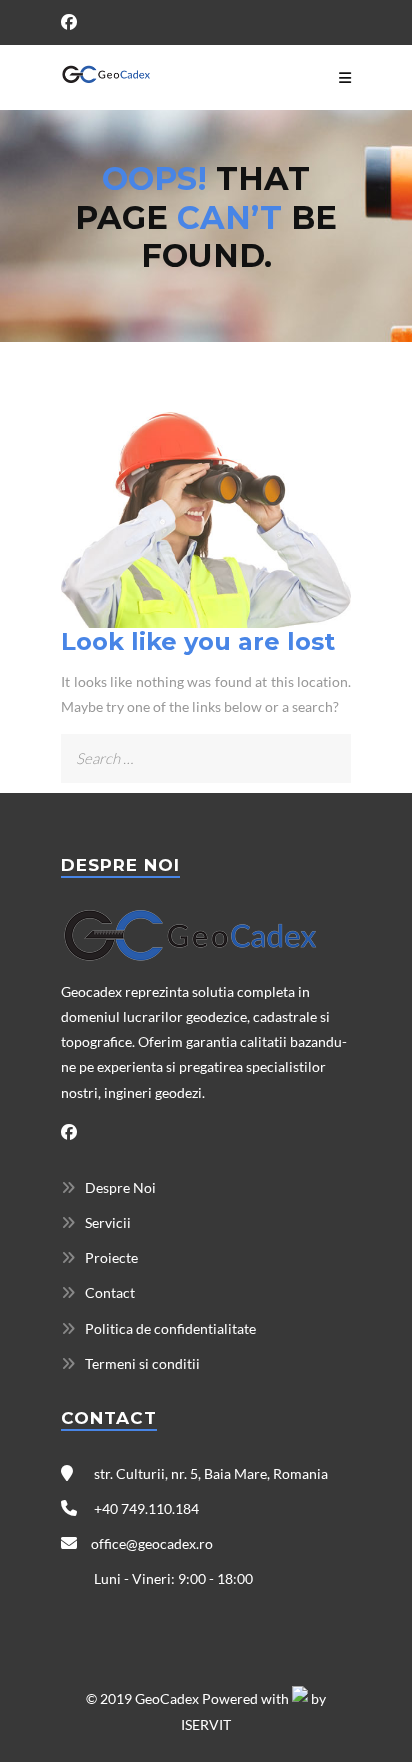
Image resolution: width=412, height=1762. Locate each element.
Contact (110, 1292)
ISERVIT (206, 1724)
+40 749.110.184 (145, 1508)
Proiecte (111, 1257)
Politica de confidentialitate (170, 1328)
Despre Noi (120, 1187)
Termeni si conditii (142, 1363)
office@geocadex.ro (152, 1543)
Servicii (108, 1222)
